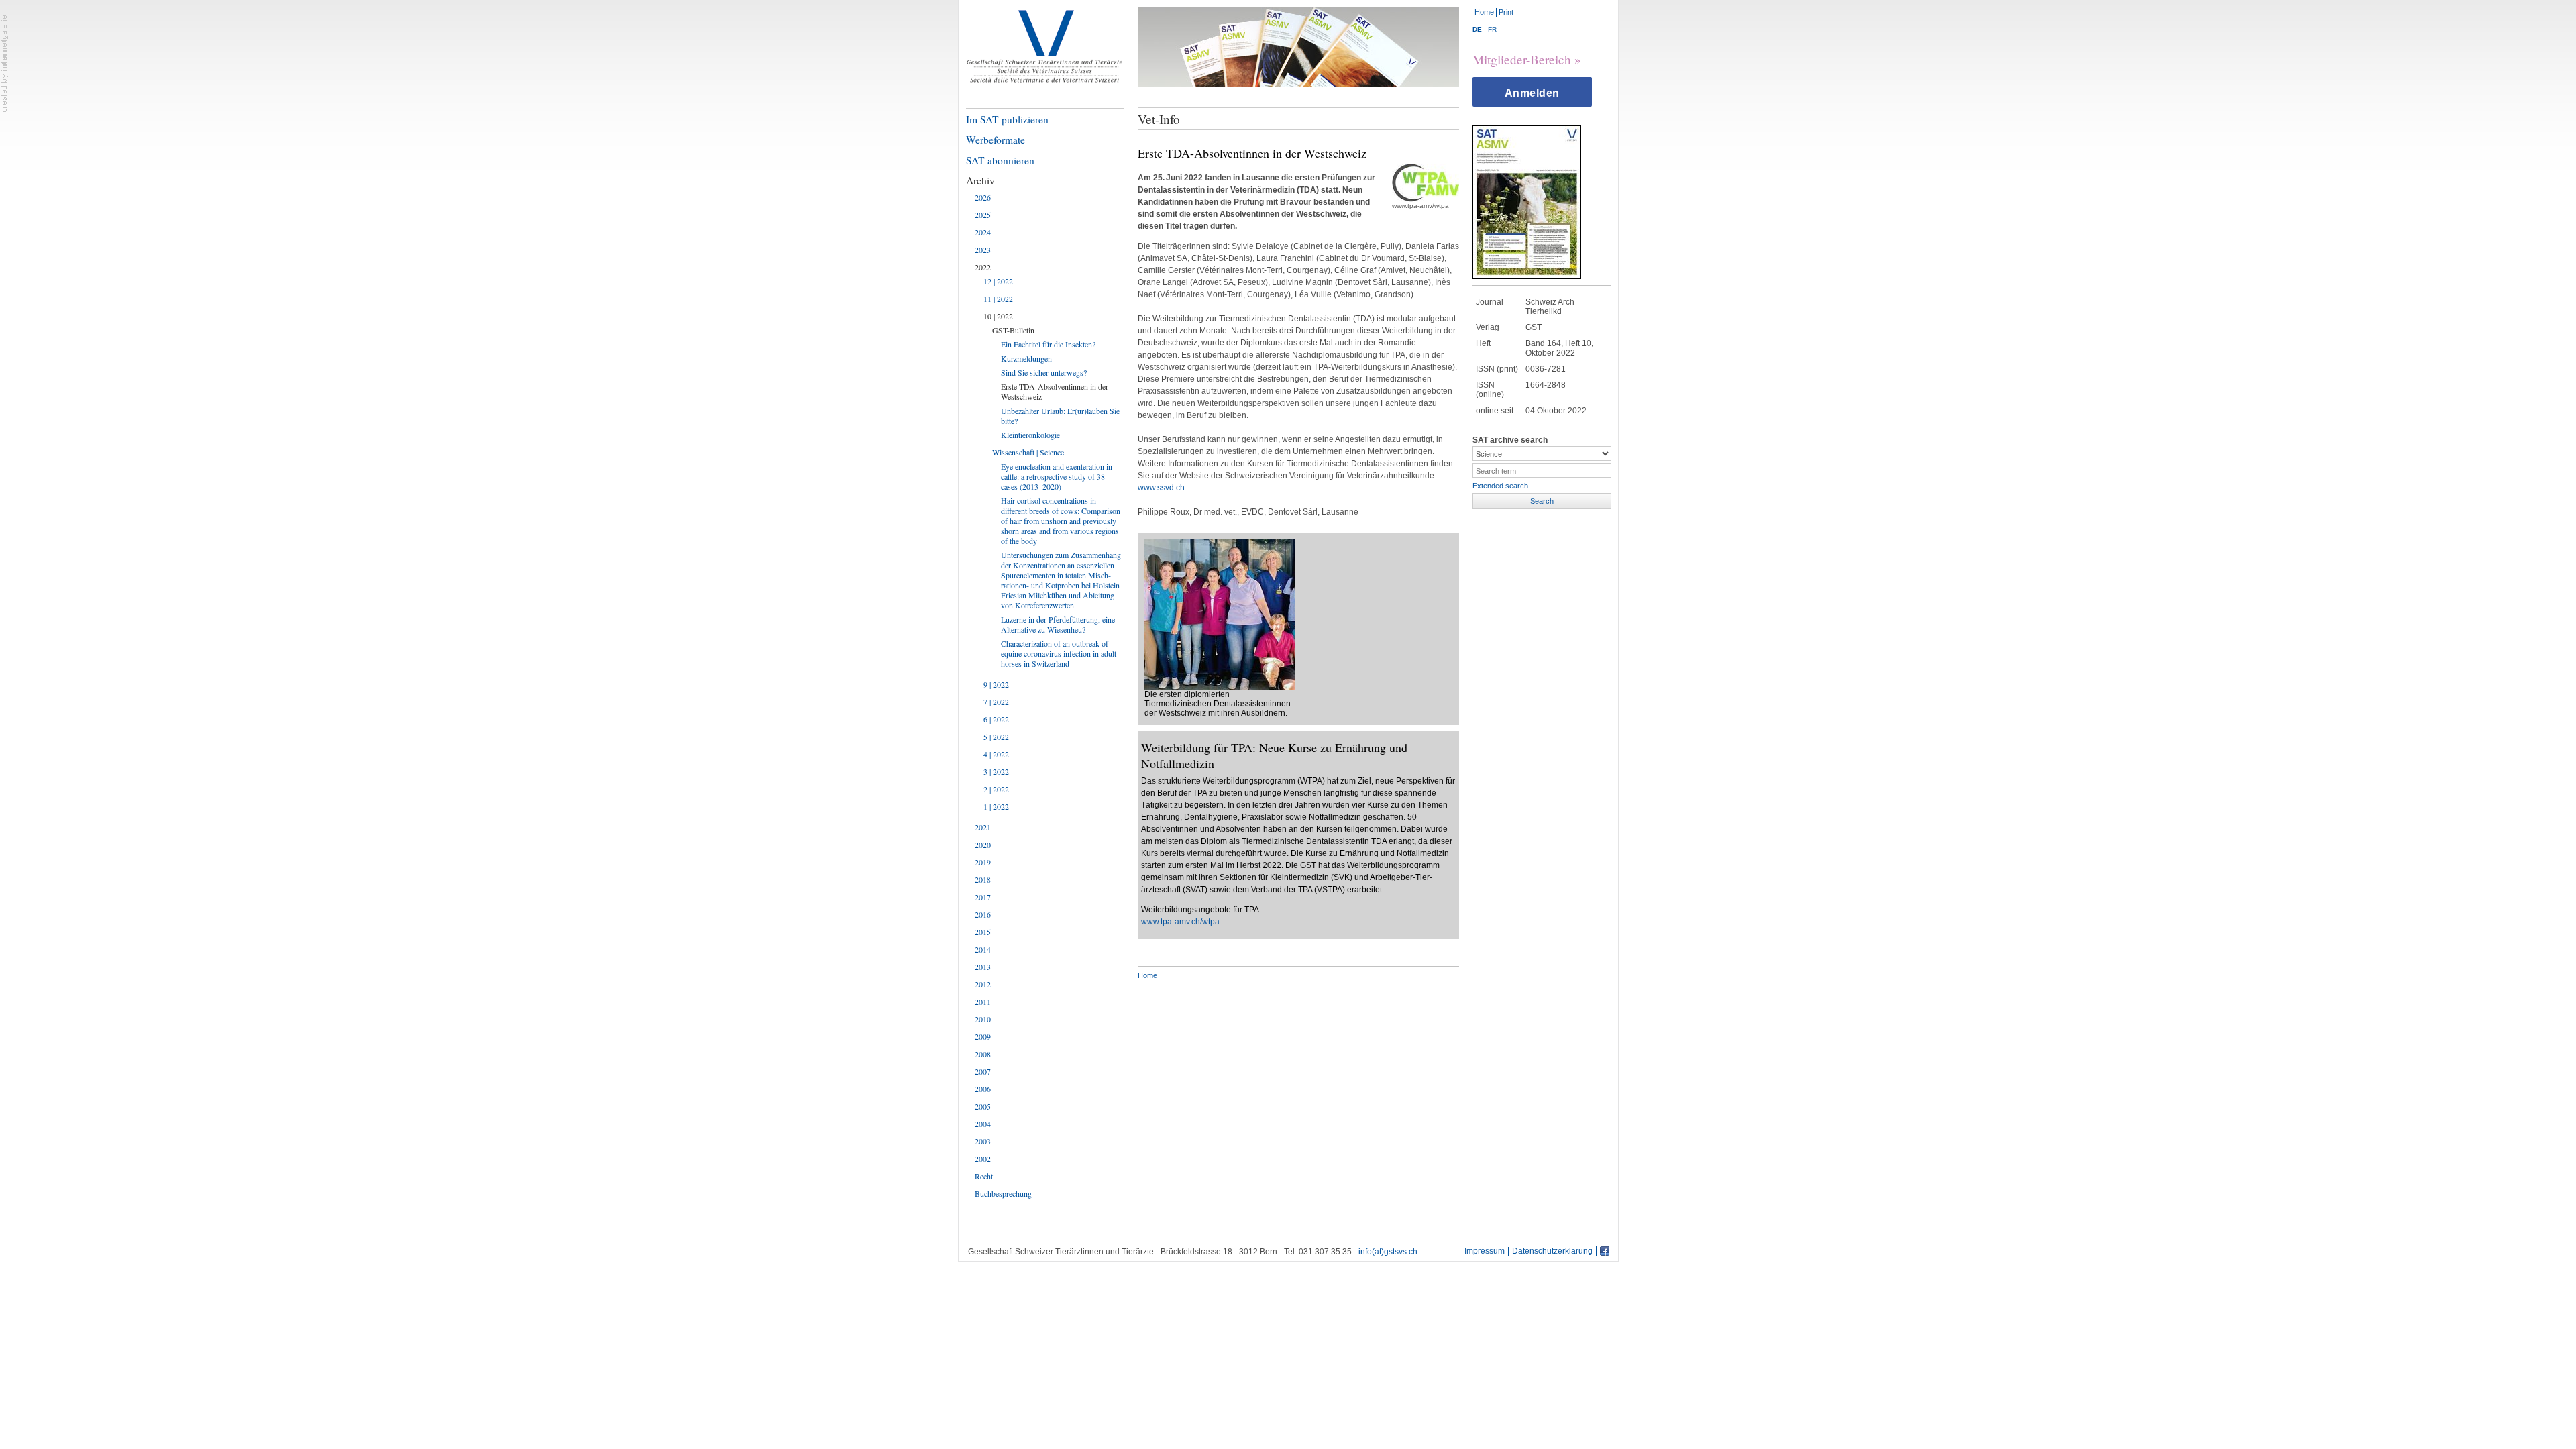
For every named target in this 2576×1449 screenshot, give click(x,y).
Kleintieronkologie (1030, 435)
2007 (983, 1071)
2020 (983, 845)
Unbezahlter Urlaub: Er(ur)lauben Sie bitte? (1060, 416)
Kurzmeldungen (1026, 358)
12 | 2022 (998, 281)
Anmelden (1532, 93)
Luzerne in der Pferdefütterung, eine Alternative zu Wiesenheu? (1058, 624)
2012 (983, 984)
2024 (983, 232)
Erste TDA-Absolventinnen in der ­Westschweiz (1057, 391)
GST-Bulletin (1013, 330)
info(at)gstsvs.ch (1388, 1252)
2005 (983, 1106)
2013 (983, 967)
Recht (984, 1176)
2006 (983, 1089)
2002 (983, 1159)
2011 (983, 1002)
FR (1492, 29)
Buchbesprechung (1003, 1193)
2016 (983, 914)
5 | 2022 (996, 737)
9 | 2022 (996, 684)
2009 (983, 1036)
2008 (983, 1054)
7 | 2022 (996, 702)
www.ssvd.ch (1161, 488)
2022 (983, 267)
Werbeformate (996, 140)
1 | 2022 (996, 806)
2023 (983, 250)
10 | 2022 (998, 316)
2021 (983, 827)
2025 (983, 215)
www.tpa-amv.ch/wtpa (1180, 922)
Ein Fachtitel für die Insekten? (1048, 344)
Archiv (980, 180)
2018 (983, 879)
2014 (983, 949)
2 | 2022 (996, 789)
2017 (983, 897)
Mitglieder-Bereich (1522, 59)
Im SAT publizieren (1007, 119)
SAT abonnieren (1000, 160)
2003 (983, 1141)
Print (1506, 12)
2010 (983, 1019)
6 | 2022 (996, 719)
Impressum (1485, 1251)
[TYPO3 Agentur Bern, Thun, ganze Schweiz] (5, 63)
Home (1484, 12)
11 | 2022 (998, 299)
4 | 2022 (996, 754)
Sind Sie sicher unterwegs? (1044, 372)
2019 (983, 862)
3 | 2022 (996, 771)
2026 (983, 197)
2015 (983, 932)
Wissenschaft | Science (1028, 452)
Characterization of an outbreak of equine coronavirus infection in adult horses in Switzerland (1059, 653)
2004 (983, 1124)
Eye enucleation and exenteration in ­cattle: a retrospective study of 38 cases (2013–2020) (1059, 476)
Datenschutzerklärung (1552, 1251)
